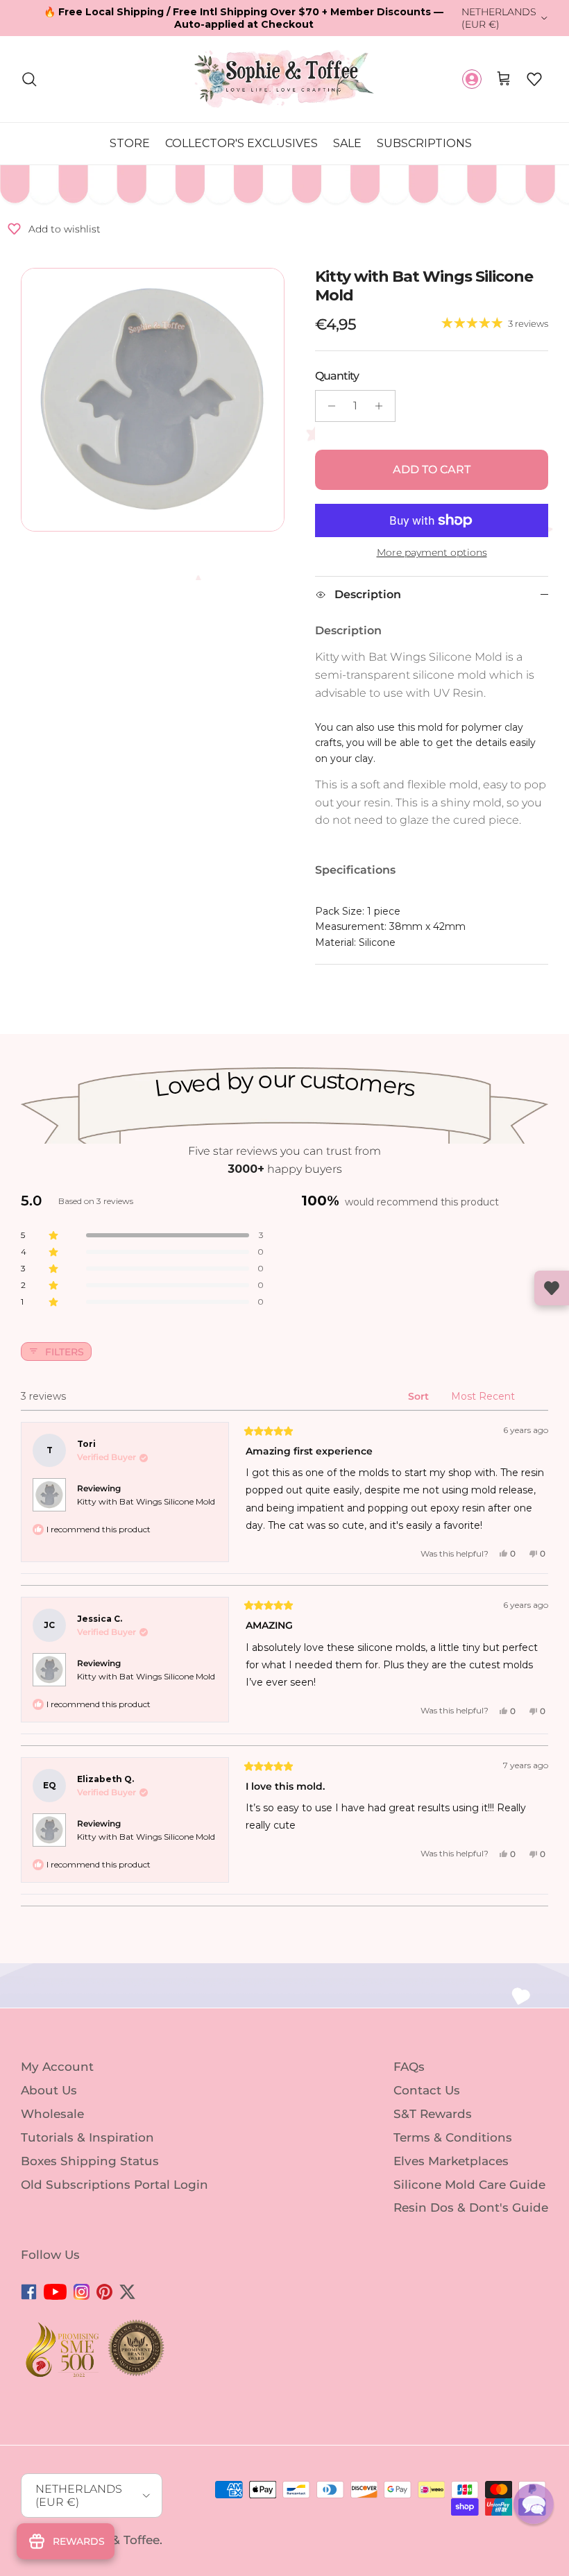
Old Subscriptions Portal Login (114, 2184)
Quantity (337, 376)
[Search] (29, 79)
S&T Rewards (433, 2114)
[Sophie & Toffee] (284, 79)
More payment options (432, 553)
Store (130, 143)
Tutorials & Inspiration (87, 2137)
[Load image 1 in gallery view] (153, 400)
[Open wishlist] (552, 1288)
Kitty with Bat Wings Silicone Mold (146, 1501)
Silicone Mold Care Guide (469, 2184)
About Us (49, 2090)
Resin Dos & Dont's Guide (471, 2208)
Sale (347, 143)
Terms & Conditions (453, 2137)
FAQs (409, 2067)
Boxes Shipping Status (90, 2161)
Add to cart (432, 469)
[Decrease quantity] (328, 406)
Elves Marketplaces (451, 2161)
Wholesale (52, 2114)
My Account (57, 2067)
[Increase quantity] (383, 406)
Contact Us (427, 2090)
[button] (534, 79)
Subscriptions (424, 143)
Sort (420, 1396)
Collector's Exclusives (241, 143)
